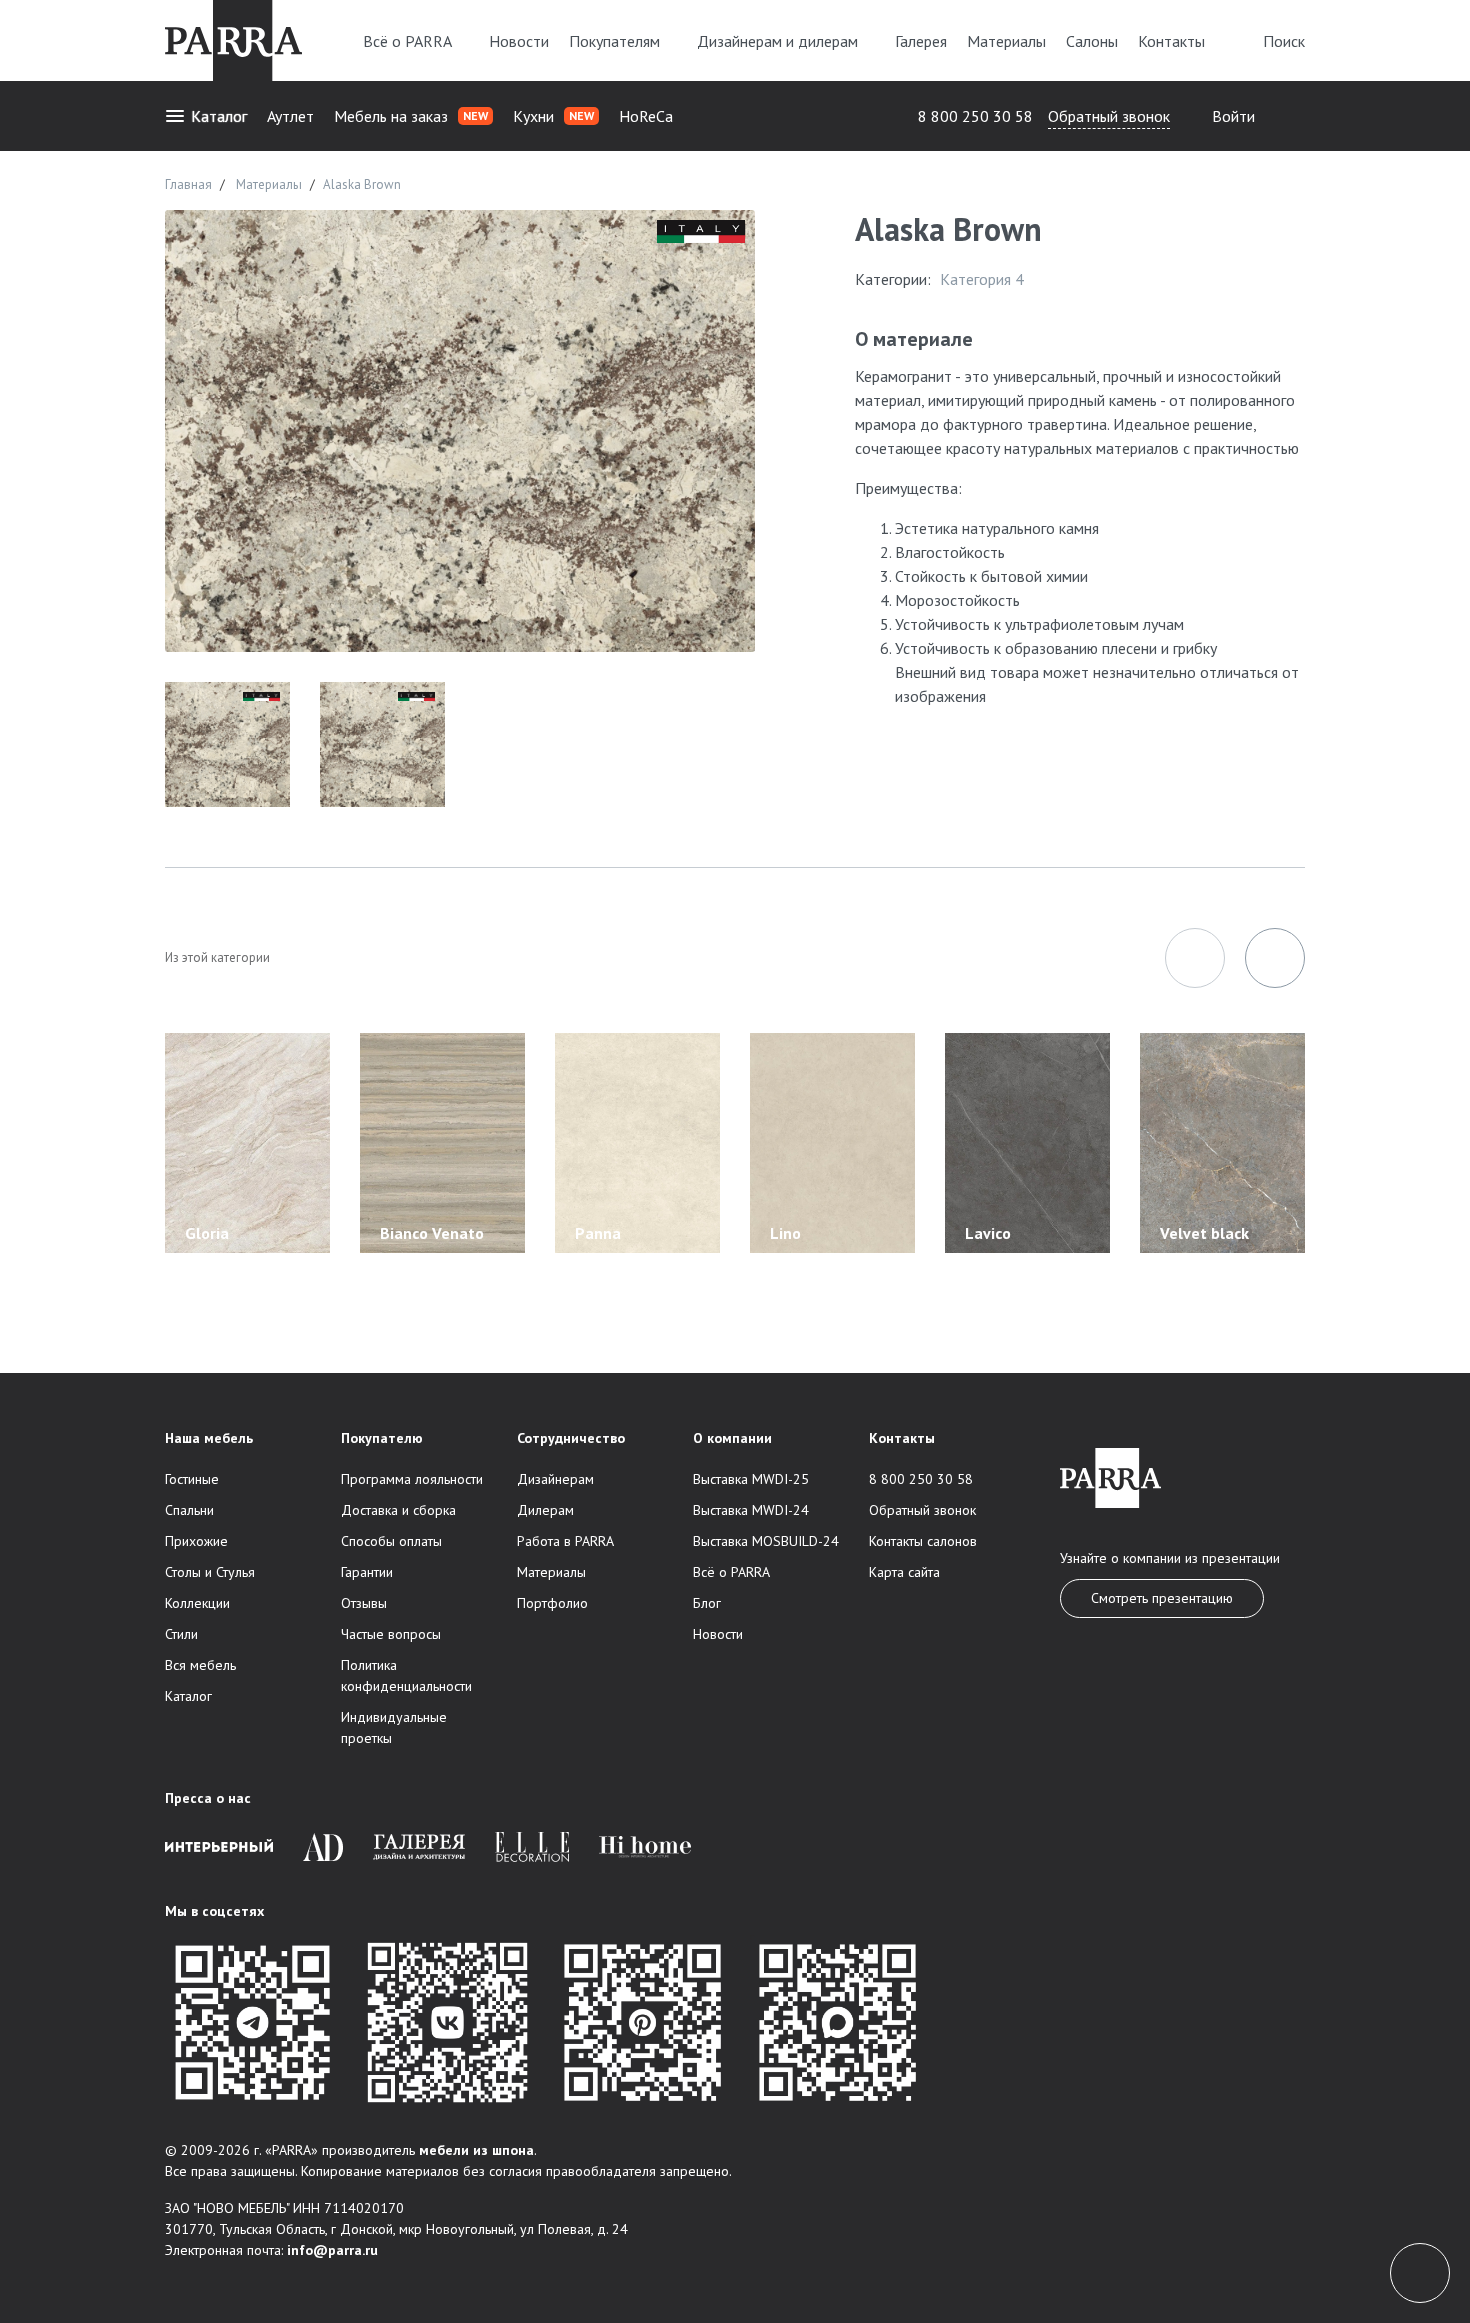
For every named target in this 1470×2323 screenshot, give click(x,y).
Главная (188, 184)
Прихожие (196, 1541)
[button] (1195, 958)
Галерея (921, 41)
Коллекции (197, 1603)
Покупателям (614, 41)
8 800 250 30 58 (975, 116)
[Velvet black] (1222, 1141)
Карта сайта (904, 1572)
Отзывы (364, 1603)
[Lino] (832, 1141)
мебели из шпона (476, 2150)
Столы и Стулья (210, 1572)
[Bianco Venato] (442, 1141)
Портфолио (552, 1603)
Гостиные (192, 1479)
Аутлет (290, 116)
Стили (181, 1634)
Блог (707, 1603)
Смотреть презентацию (1162, 1598)
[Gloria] (247, 1141)
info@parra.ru (332, 2250)
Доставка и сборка (398, 1510)
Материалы (1006, 41)
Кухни (553, 116)
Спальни (189, 1510)
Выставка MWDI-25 (751, 1479)
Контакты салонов (923, 1541)
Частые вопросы (391, 1634)
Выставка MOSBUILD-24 (766, 1541)
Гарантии (367, 1572)
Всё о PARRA (407, 41)
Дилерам (545, 1510)
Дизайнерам (555, 1479)
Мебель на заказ (411, 116)
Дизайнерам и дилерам (777, 41)
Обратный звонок (1109, 116)
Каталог (219, 116)
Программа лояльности (412, 1479)
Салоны (1092, 41)
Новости (519, 41)
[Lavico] (1027, 1141)
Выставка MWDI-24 (751, 1510)
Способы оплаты (391, 1541)
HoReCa (646, 116)
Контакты (1171, 41)
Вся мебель (200, 1665)
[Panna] (637, 1141)
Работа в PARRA (565, 1541)
